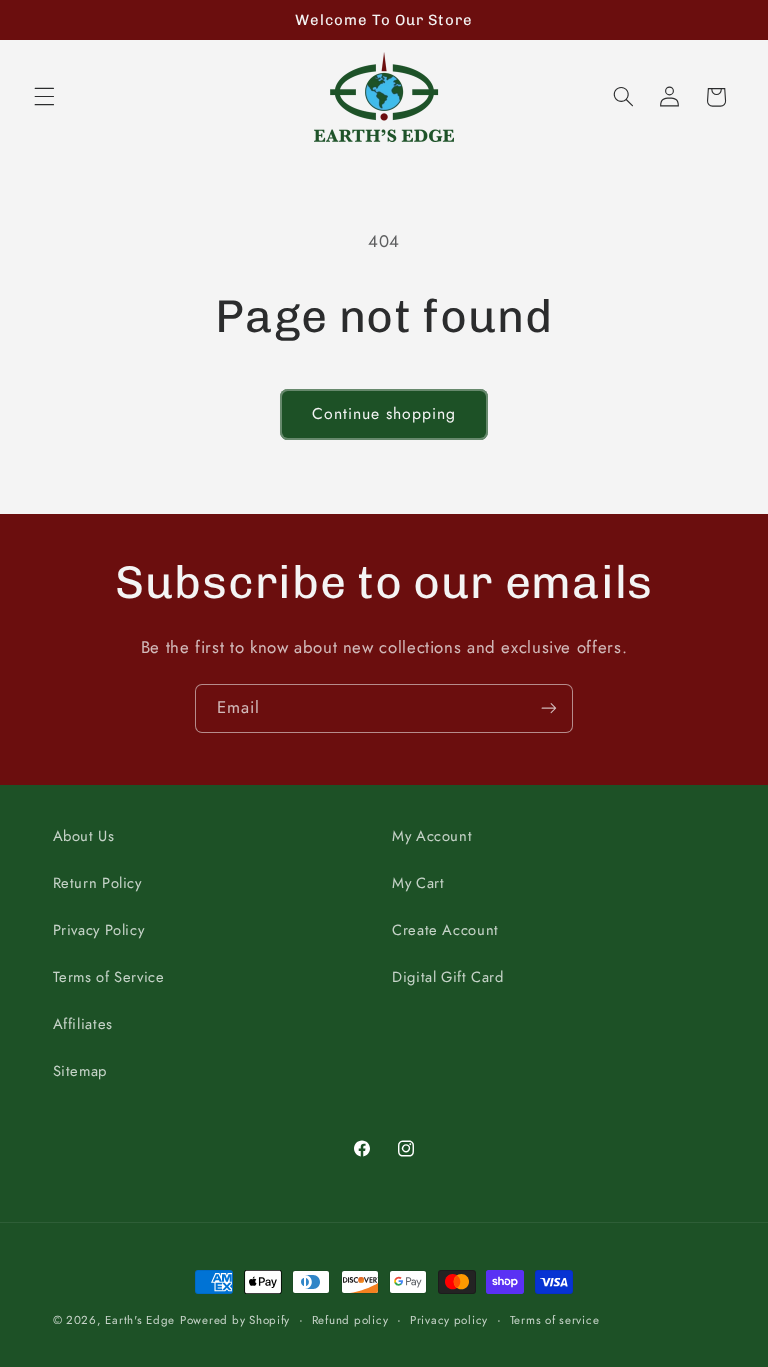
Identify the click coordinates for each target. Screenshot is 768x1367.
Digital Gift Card (448, 977)
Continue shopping (384, 413)
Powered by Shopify (235, 1320)
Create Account (445, 930)
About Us (84, 836)
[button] (44, 97)
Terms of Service (109, 977)
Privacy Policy (99, 930)
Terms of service (555, 1320)
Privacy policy (449, 1320)
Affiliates (83, 1024)
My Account (432, 836)
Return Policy (97, 883)
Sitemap (80, 1071)
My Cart (418, 883)
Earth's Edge (140, 1320)
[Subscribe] (549, 708)
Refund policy (350, 1320)
